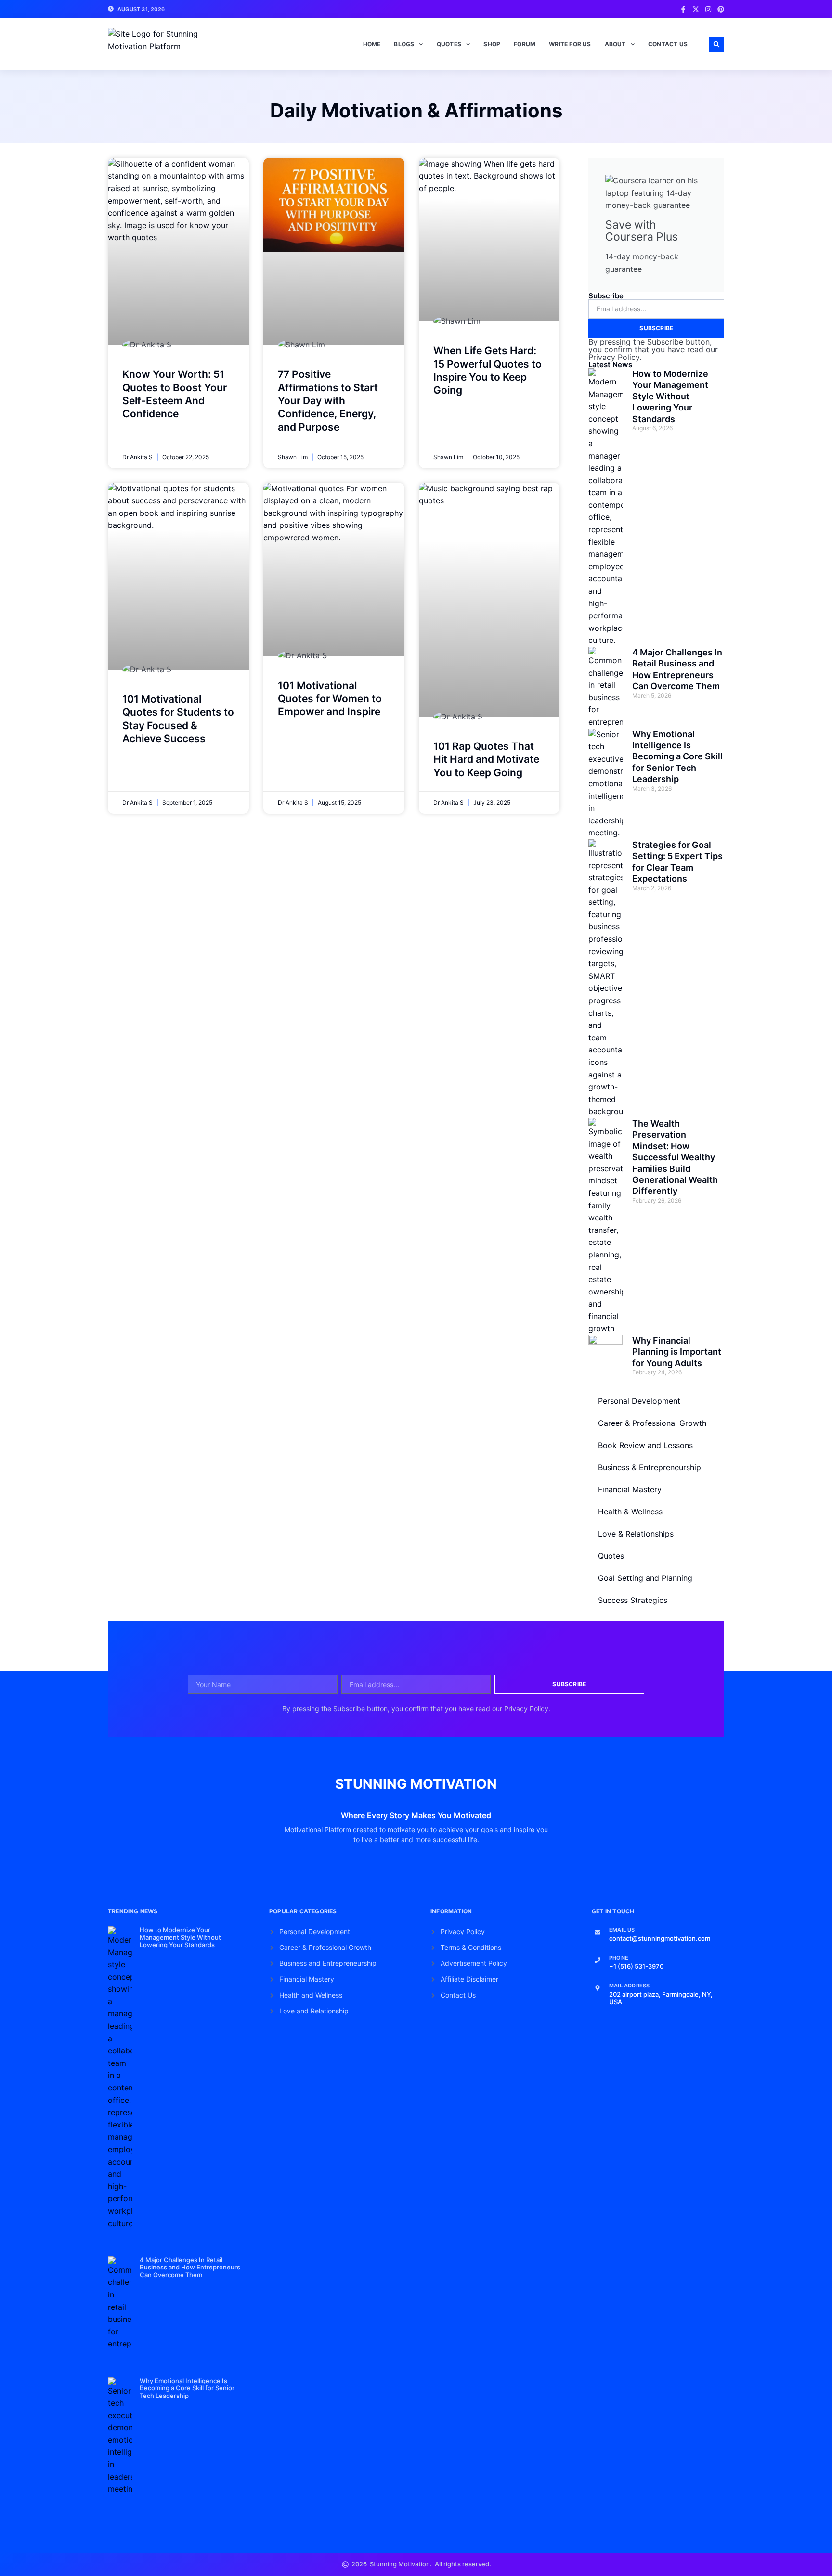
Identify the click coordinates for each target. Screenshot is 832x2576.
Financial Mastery (630, 1489)
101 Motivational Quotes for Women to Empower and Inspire (330, 699)
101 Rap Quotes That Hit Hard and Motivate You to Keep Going (486, 759)
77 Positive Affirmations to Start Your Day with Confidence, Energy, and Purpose (328, 400)
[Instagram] (708, 9)
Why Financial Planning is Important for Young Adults (677, 1352)
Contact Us (668, 44)
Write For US (570, 44)
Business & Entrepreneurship (650, 1467)
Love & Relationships (636, 1534)
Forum (525, 44)
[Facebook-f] (683, 9)
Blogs (404, 44)
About (615, 44)
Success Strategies (633, 1600)
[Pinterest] (721, 9)
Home (372, 44)
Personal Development (639, 1401)
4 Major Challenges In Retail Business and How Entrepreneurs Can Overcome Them (190, 2267)
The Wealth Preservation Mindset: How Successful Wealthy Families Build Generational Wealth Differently (675, 1157)
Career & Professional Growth (652, 1423)
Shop (492, 44)
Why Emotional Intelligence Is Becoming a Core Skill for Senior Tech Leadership (677, 757)
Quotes (449, 44)
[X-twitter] (696, 9)
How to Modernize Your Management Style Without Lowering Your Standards (670, 396)
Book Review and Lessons (645, 1445)
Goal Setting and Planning (645, 1578)
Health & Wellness (630, 1512)
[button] (716, 44)
